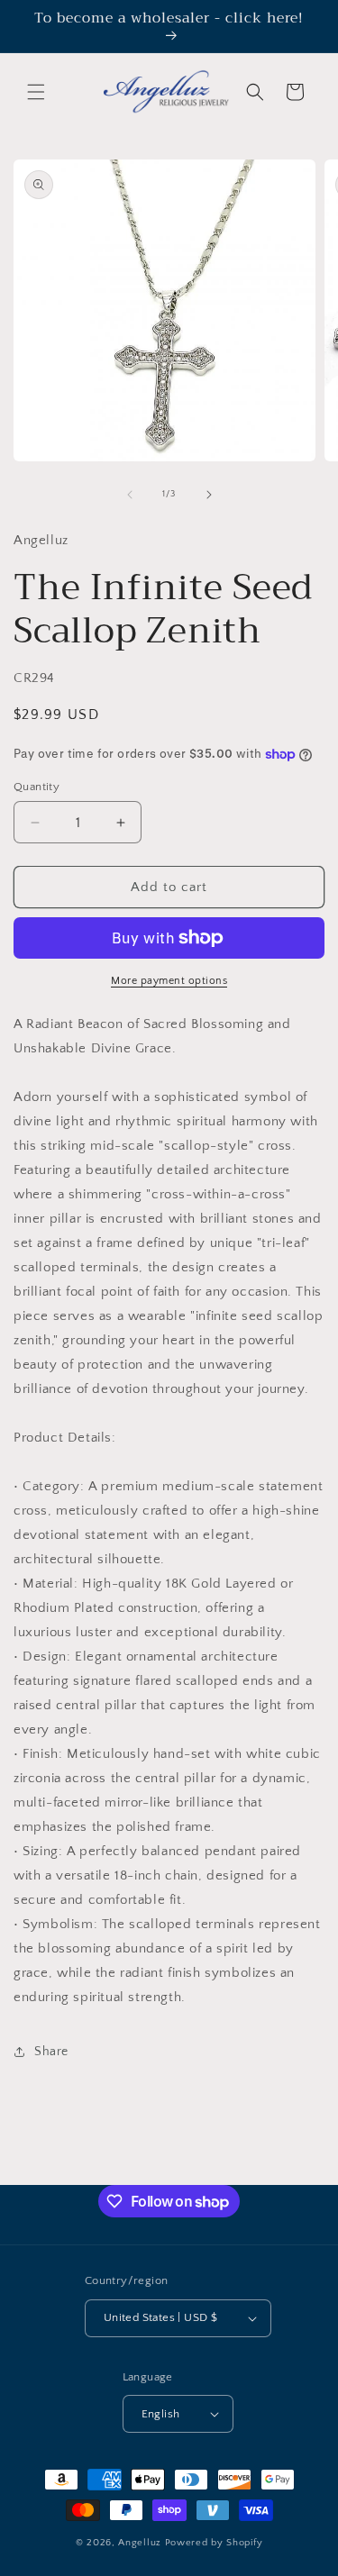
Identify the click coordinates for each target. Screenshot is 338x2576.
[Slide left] (130, 495)
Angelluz (141, 2543)
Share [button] (51, 2052)
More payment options (169, 981)
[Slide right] (209, 495)
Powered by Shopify (214, 2543)
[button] (36, 92)
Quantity (37, 787)
